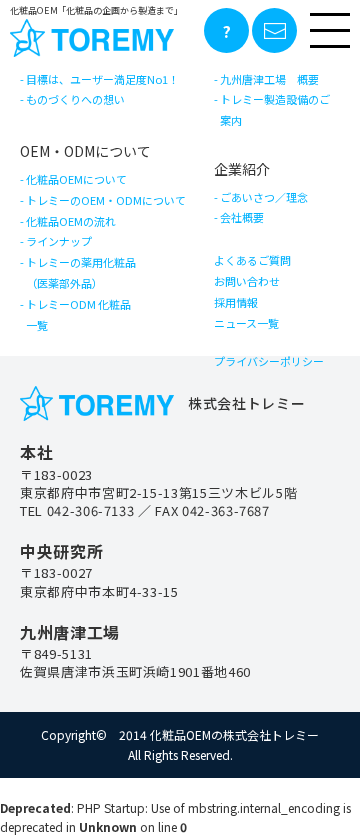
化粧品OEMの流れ (71, 221)
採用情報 (236, 302)
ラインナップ (59, 241)
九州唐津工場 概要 (269, 79)
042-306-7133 (91, 510)
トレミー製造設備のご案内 (275, 109)
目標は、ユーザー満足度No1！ (102, 79)
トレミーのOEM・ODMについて (106, 200)
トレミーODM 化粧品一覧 (78, 314)
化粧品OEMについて (76, 179)
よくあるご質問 (252, 260)
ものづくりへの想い (75, 99)
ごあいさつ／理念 (264, 197)
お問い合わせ (247, 281)
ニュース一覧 (246, 323)
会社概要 (242, 217)
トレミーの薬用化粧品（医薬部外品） (81, 272)
